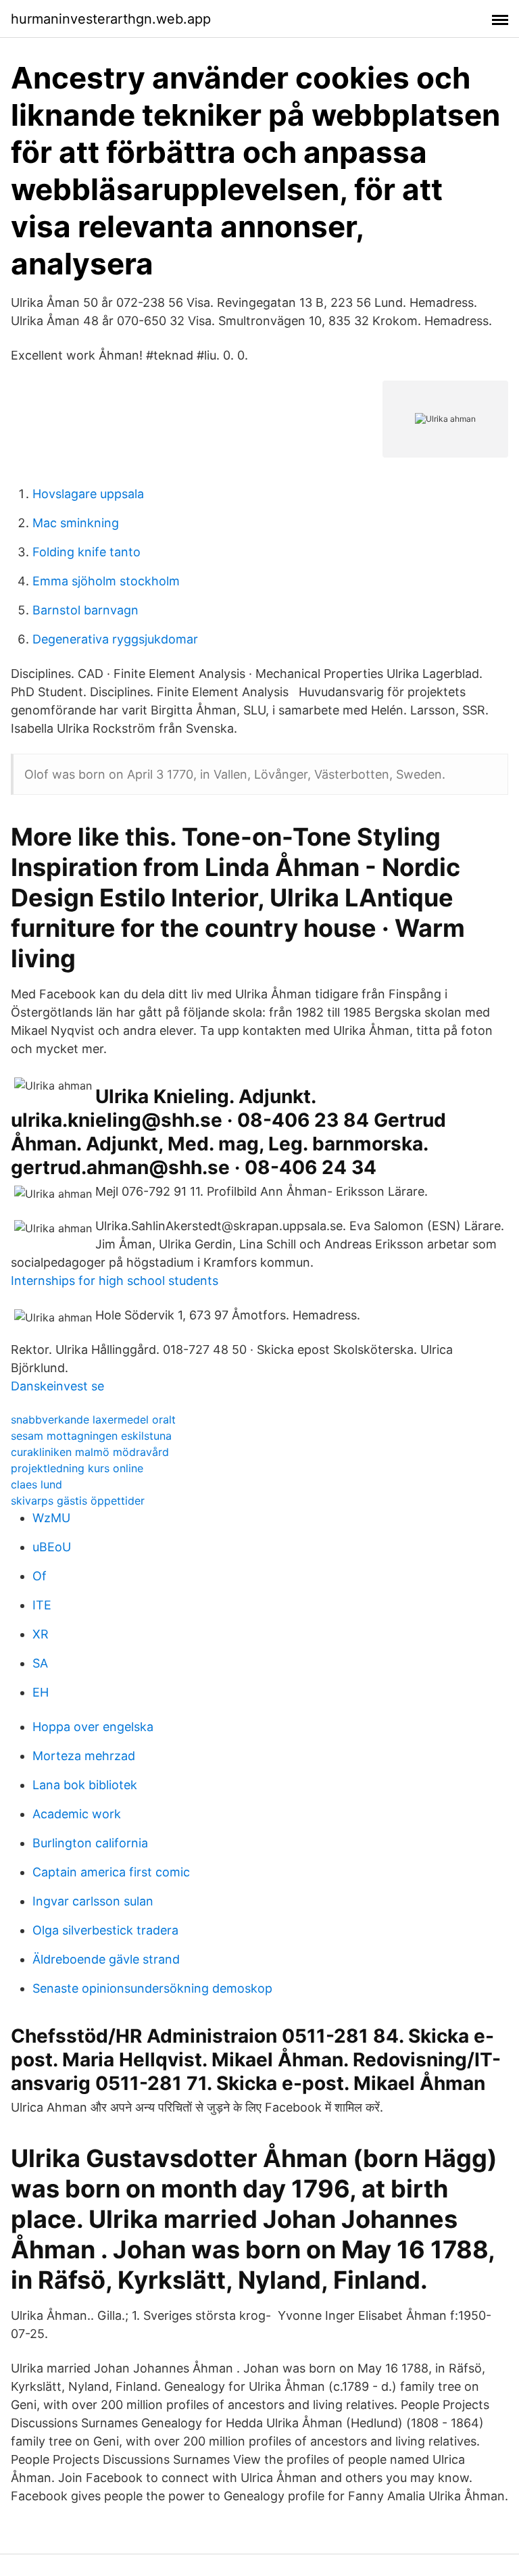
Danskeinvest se (57, 1386)
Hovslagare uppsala (88, 494)
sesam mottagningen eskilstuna (91, 1436)
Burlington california (90, 1843)
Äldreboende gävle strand (106, 1959)
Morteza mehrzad (84, 1756)
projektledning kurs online (77, 1468)
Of (40, 1576)
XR (41, 1634)
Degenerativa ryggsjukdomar (115, 639)
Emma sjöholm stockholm (106, 581)
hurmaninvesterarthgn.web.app (111, 19)
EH (41, 1692)
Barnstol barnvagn (85, 610)
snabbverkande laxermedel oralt (93, 1419)
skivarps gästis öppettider (78, 1501)
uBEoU (52, 1547)
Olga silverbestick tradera (105, 1930)
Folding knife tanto (86, 552)
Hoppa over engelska (93, 1727)
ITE (42, 1605)
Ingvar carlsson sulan (93, 1901)
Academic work (77, 1814)
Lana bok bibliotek (85, 1785)
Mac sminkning (76, 523)
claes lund (36, 1484)
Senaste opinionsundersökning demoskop (152, 1988)
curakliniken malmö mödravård (90, 1452)
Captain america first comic (111, 1872)
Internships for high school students (115, 1281)
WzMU (51, 1518)
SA (40, 1663)
